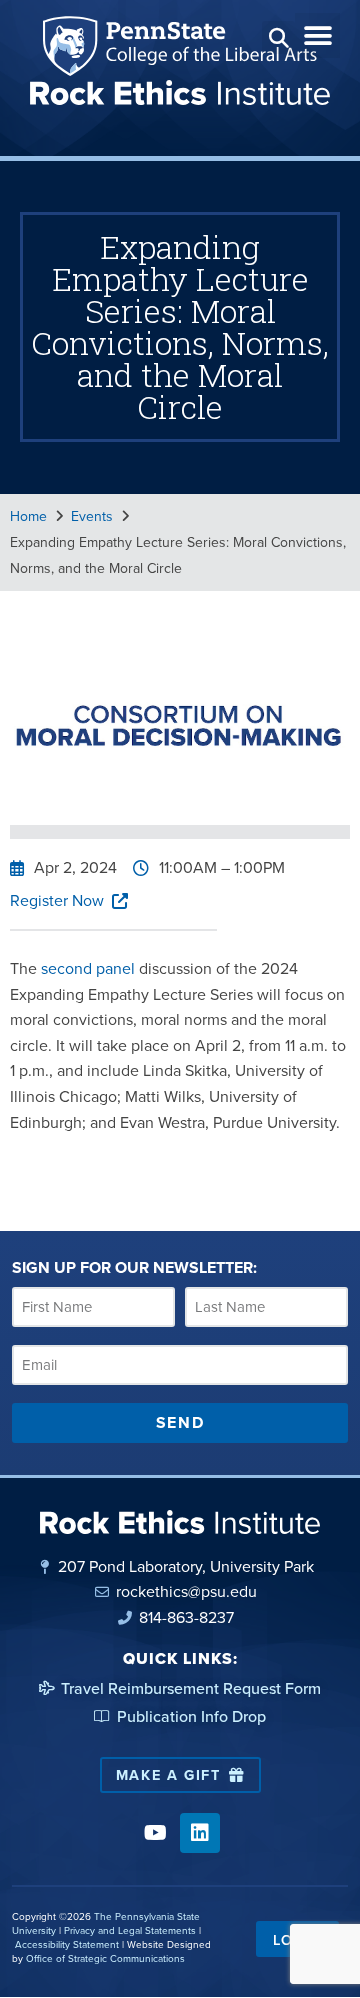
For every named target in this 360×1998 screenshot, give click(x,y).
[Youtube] (155, 1833)
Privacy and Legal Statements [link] (130, 1930)
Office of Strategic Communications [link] (105, 1958)
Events (92, 516)
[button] (278, 37)
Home (28, 516)
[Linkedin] (200, 1833)
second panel (88, 968)
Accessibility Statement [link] (67, 1944)
